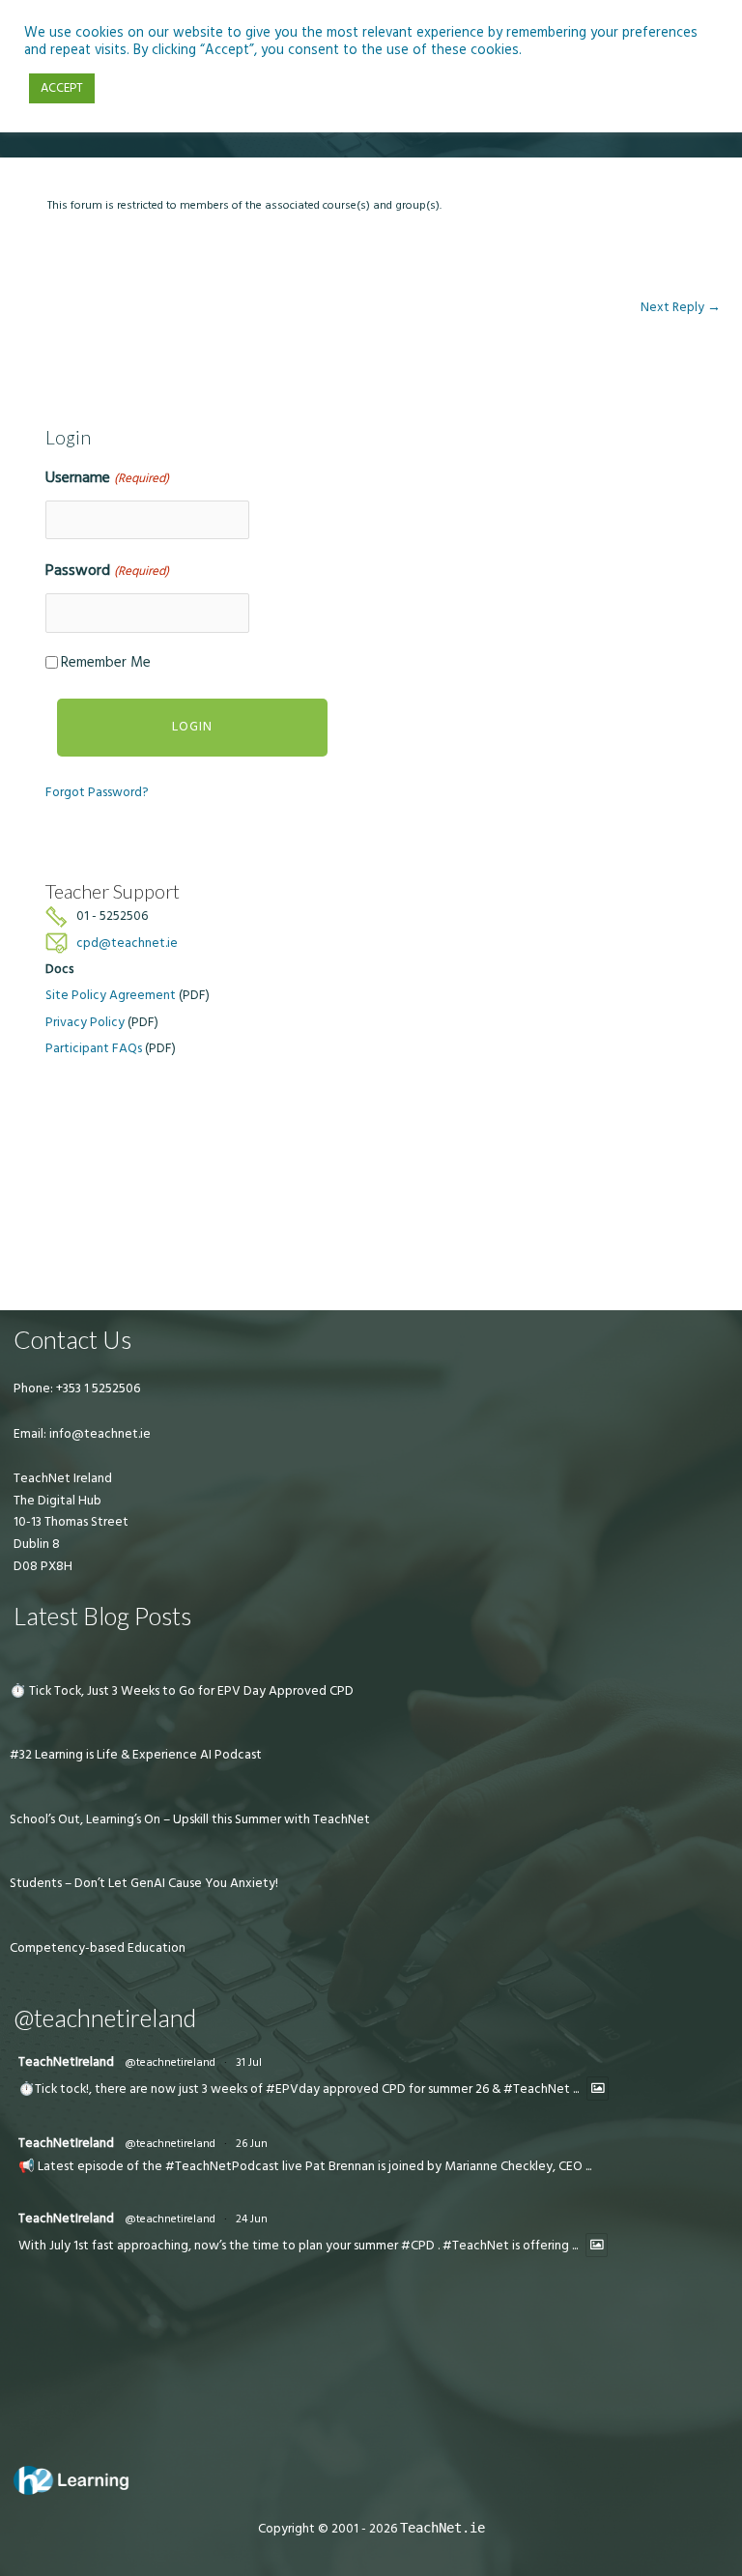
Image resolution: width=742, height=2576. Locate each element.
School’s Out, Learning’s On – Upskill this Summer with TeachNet (190, 1819)
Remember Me (106, 662)
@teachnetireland (170, 2062)
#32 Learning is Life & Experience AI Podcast (136, 1755)
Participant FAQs (94, 1048)
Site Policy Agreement (111, 995)
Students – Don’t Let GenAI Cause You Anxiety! (144, 1883)
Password (107, 570)
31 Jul (249, 2062)
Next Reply (681, 307)
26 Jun (252, 2144)
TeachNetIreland (66, 2062)
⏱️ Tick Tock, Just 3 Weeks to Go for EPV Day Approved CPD (182, 1691)
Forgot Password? (97, 792)
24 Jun (252, 2219)
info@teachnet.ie (99, 1434)
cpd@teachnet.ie (127, 943)
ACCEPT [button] (62, 88)
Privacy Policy (85, 1022)
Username (107, 477)
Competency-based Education (98, 1948)
